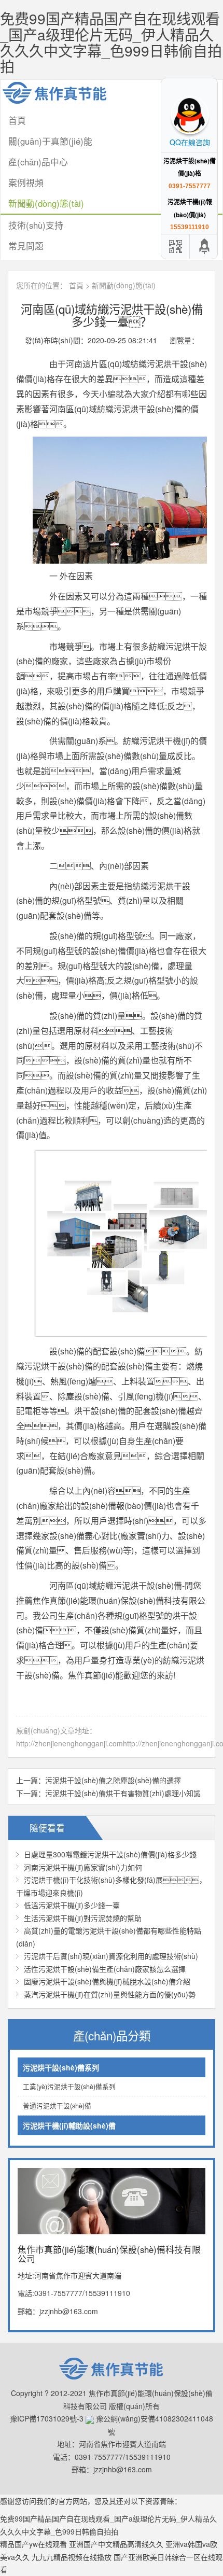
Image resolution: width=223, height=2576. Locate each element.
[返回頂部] (205, 247)
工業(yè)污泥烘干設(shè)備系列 (69, 2087)
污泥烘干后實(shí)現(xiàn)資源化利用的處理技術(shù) (111, 1956)
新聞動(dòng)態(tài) (46, 203)
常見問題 (26, 246)
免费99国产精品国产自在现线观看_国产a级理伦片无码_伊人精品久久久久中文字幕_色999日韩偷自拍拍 (111, 42)
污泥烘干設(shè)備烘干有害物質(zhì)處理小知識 (123, 1793)
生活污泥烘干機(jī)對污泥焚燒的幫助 (83, 1918)
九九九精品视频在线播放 (72, 2557)
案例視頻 (26, 183)
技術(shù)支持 (36, 225)
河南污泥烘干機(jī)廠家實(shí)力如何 (83, 1867)
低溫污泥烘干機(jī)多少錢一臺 (72, 1905)
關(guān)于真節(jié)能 (50, 141)
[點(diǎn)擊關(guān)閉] (162, 85)
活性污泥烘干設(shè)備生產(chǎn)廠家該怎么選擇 (105, 1969)
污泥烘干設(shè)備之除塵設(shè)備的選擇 (113, 1780)
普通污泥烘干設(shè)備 (57, 2106)
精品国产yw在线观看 (33, 2544)
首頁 (76, 285)
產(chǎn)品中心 (38, 162)
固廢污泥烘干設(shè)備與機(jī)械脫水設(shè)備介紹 (107, 1981)
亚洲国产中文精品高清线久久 (116, 2544)
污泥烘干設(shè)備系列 (61, 2067)
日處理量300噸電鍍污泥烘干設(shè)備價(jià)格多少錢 (110, 1854)
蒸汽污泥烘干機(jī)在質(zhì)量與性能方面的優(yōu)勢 (110, 1994)
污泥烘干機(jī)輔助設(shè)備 (69, 2125)
